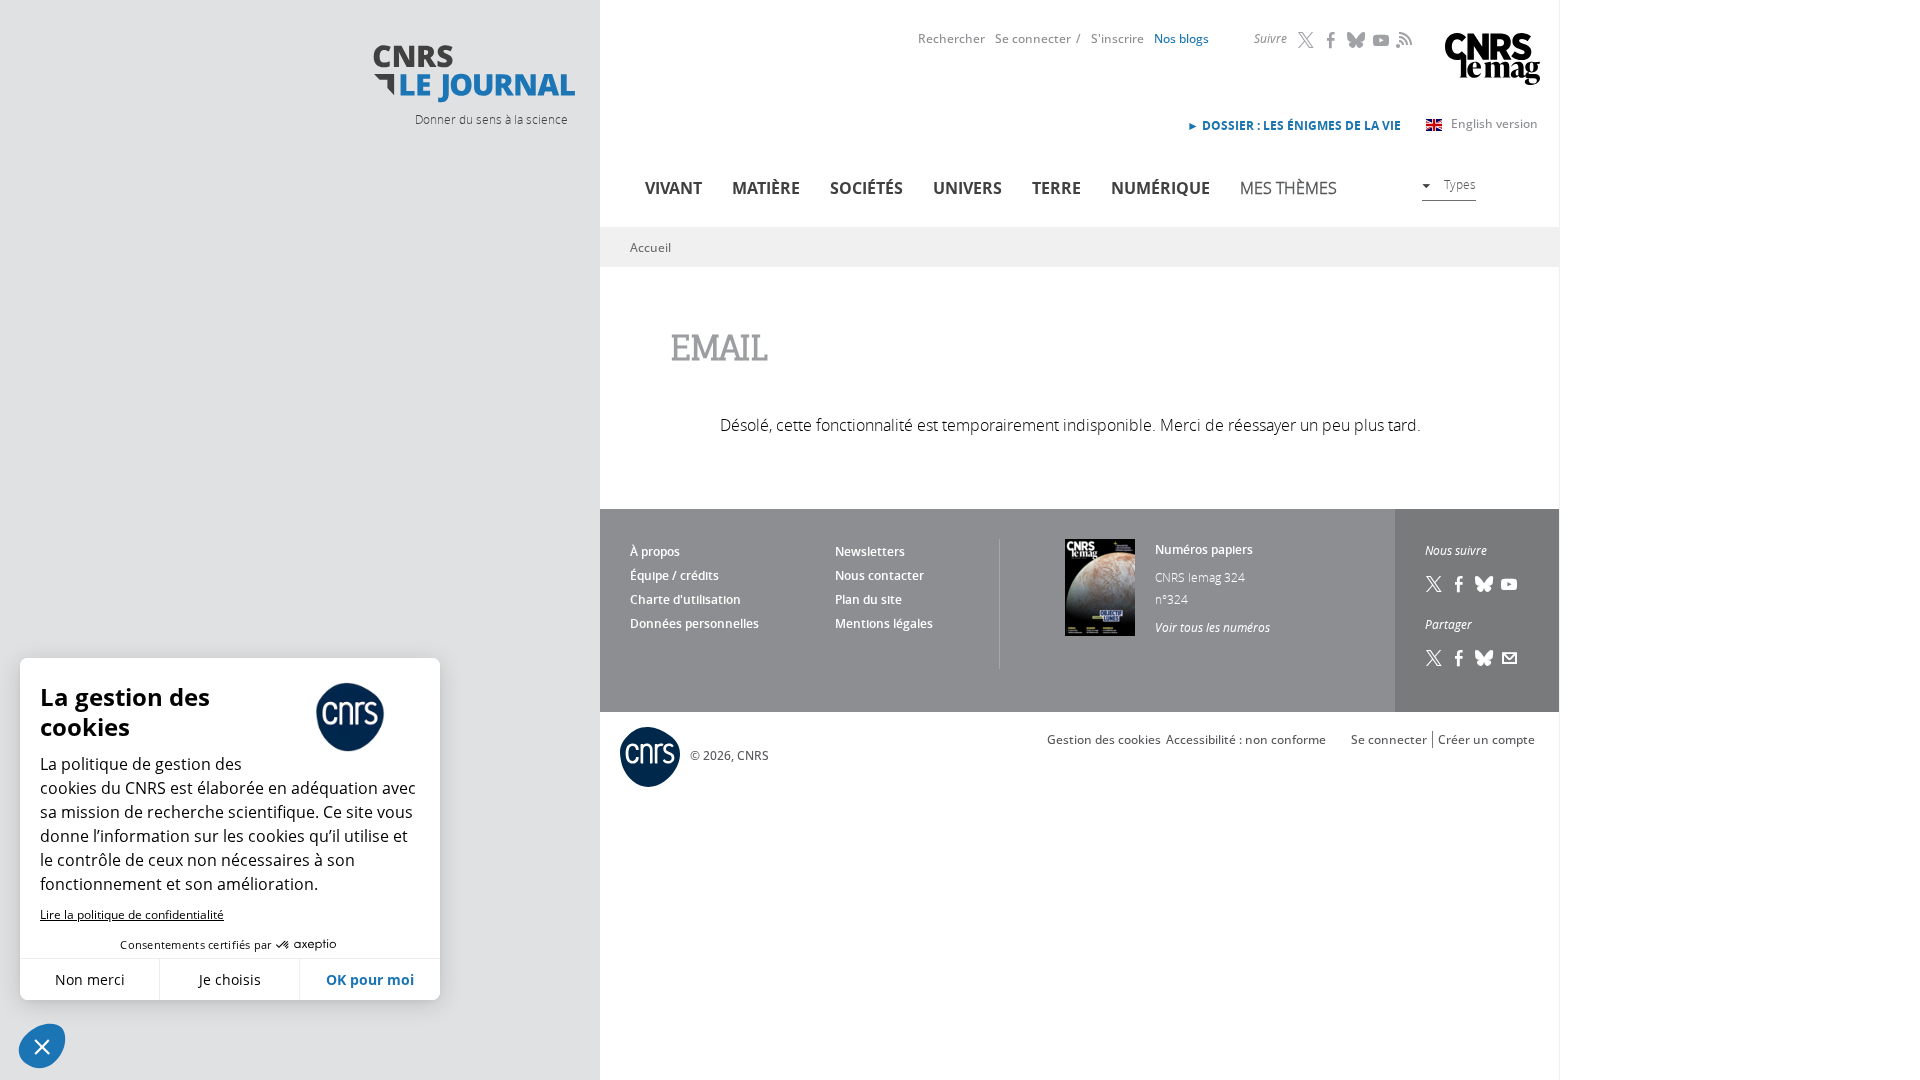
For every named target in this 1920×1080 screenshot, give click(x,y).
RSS (1402, 39)
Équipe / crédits (674, 575)
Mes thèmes (1288, 188)
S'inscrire (1117, 38)
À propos (655, 551)
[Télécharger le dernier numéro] (1100, 587)
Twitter (1307, 40)
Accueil (650, 247)
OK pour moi (370, 979)
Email (1510, 658)
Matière (766, 188)
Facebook (1332, 40)
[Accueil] (473, 74)
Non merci (90, 979)
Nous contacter (879, 575)
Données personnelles (694, 623)
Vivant (673, 188)
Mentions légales (884, 623)
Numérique (1160, 188)
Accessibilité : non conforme (1246, 739)
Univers (967, 188)
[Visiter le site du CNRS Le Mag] (1492, 61)
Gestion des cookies (1104, 739)
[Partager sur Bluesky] (1485, 658)
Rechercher (951, 38)
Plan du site (868, 599)
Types (1460, 184)
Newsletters (870, 551)
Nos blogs (1181, 38)
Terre (1056, 188)
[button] (42, 1046)
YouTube (1382, 40)
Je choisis (230, 979)
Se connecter (1033, 38)
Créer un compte (1486, 739)
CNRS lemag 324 (1200, 577)
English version (1494, 123)
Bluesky (1357, 40)
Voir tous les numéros (1212, 627)
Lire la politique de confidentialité (132, 914)
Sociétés (866, 188)
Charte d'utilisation (685, 599)
